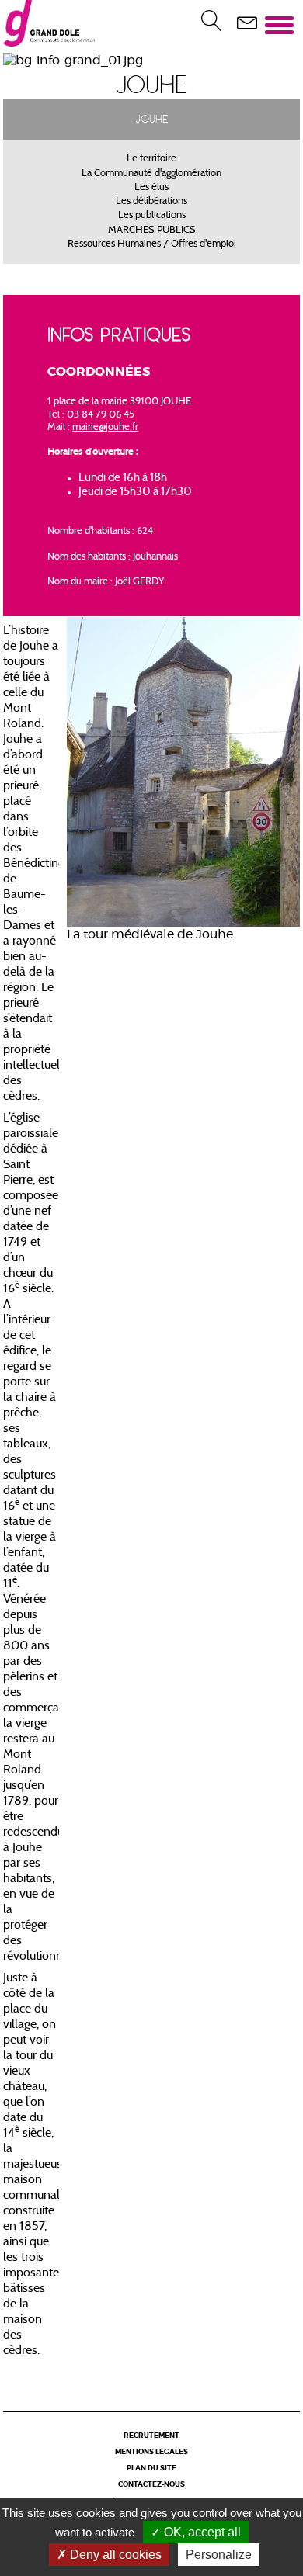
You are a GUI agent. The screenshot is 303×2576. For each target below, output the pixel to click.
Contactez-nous (151, 2485)
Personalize (219, 2555)
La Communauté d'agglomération (151, 174)
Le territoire (151, 159)
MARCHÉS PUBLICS (152, 231)
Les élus (151, 188)
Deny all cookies (114, 2555)
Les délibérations (151, 202)
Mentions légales (151, 2452)
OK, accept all (201, 2532)
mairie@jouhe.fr (105, 428)
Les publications (152, 216)
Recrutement (151, 2436)
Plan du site (151, 2469)
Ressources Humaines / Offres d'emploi (152, 244)
